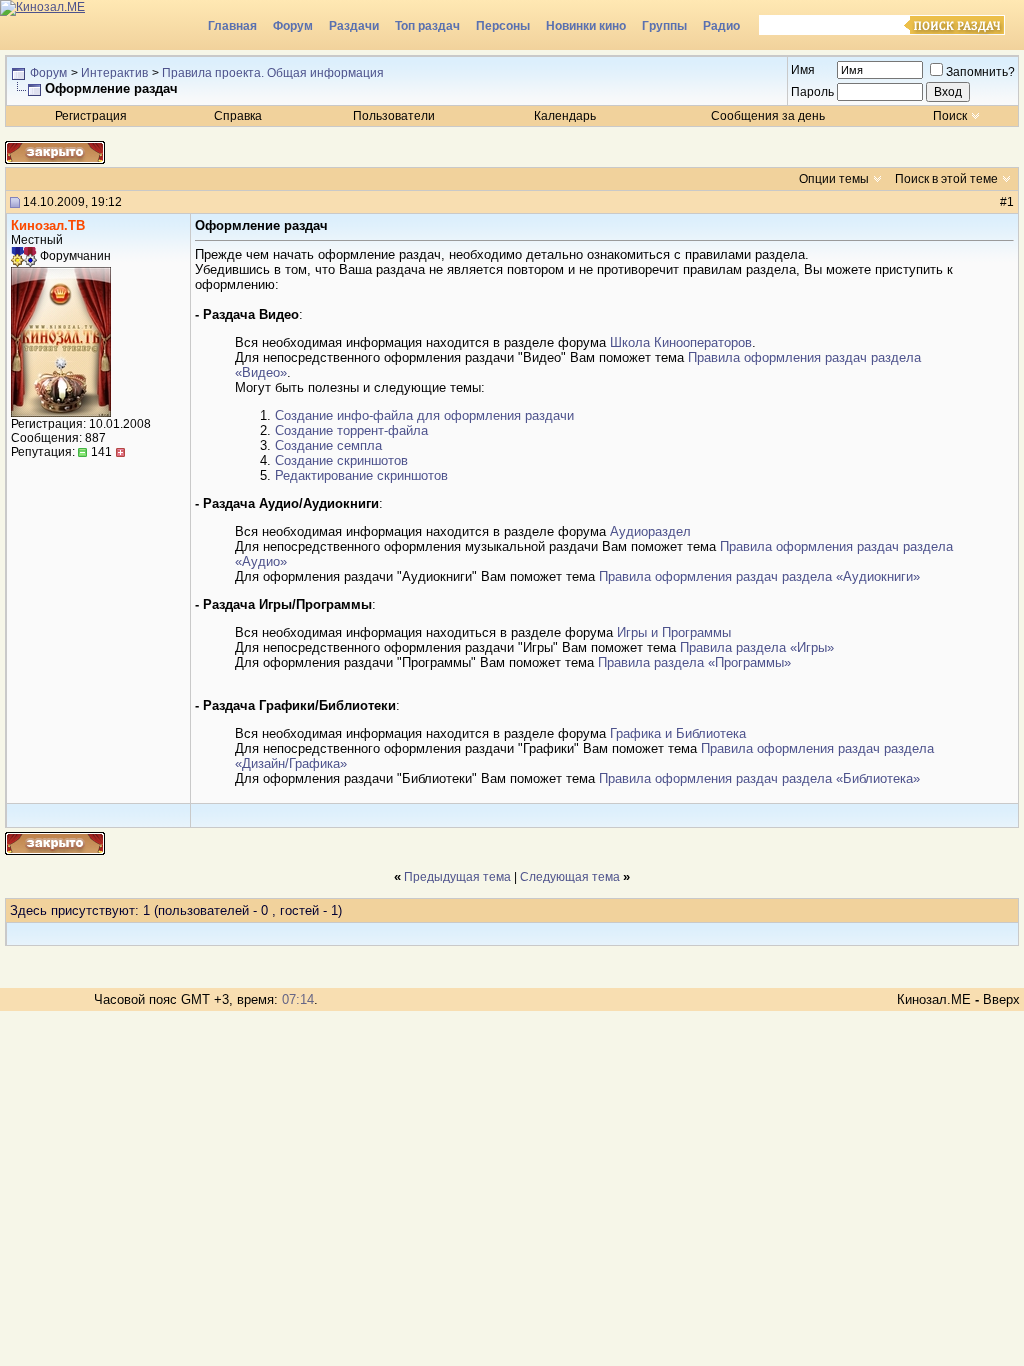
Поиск (950, 116)
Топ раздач (427, 26)
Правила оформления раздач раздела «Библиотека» (759, 778)
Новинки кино (586, 26)
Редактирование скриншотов (361, 475)
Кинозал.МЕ (934, 999)
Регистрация (91, 116)
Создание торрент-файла (351, 430)
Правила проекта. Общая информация (273, 73)
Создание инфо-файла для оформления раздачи (424, 415)
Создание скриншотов (341, 460)
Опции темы (834, 179)
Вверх (1001, 999)
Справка (238, 116)
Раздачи (354, 26)
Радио (721, 26)
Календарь (565, 116)
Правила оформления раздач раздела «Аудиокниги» (759, 576)
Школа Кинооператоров (681, 342)
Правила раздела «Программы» (694, 662)
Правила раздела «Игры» (757, 647)
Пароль (812, 92)
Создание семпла (328, 445)
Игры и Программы (674, 632)
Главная (232, 26)
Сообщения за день (768, 116)
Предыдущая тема (457, 877)
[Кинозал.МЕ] (100, 25)
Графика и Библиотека (678, 733)
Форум (293, 26)
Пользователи (394, 116)
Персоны (503, 26)
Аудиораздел (650, 531)
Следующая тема (570, 877)
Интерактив (114, 73)
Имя (803, 70)
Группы (664, 26)
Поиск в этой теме (946, 179)
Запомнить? (980, 72)
